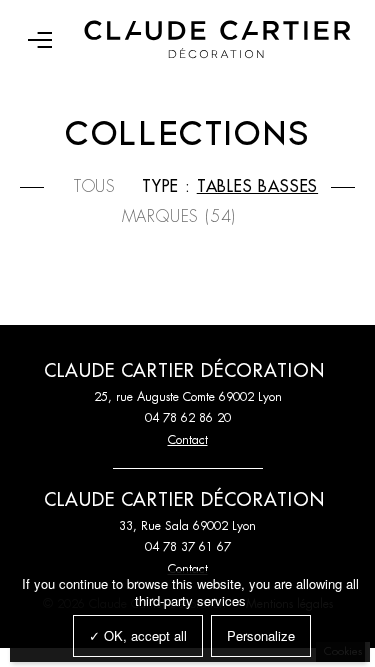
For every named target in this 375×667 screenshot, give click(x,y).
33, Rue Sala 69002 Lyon (187, 526)
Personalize (261, 635)
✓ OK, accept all (138, 635)
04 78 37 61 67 (188, 547)
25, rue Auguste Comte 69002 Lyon (188, 397)
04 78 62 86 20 (188, 418)
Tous (95, 187)
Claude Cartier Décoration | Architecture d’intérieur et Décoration (217, 40)
